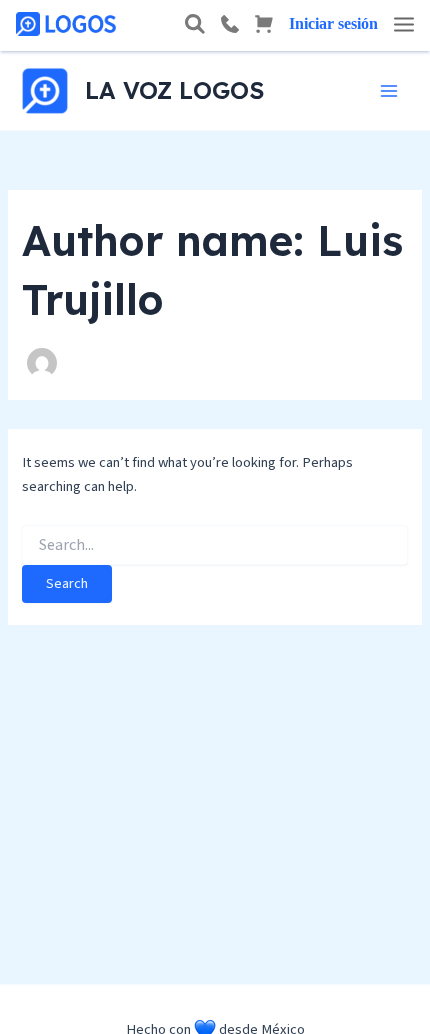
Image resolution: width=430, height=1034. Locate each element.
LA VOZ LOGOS (174, 90)
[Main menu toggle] (389, 91)
